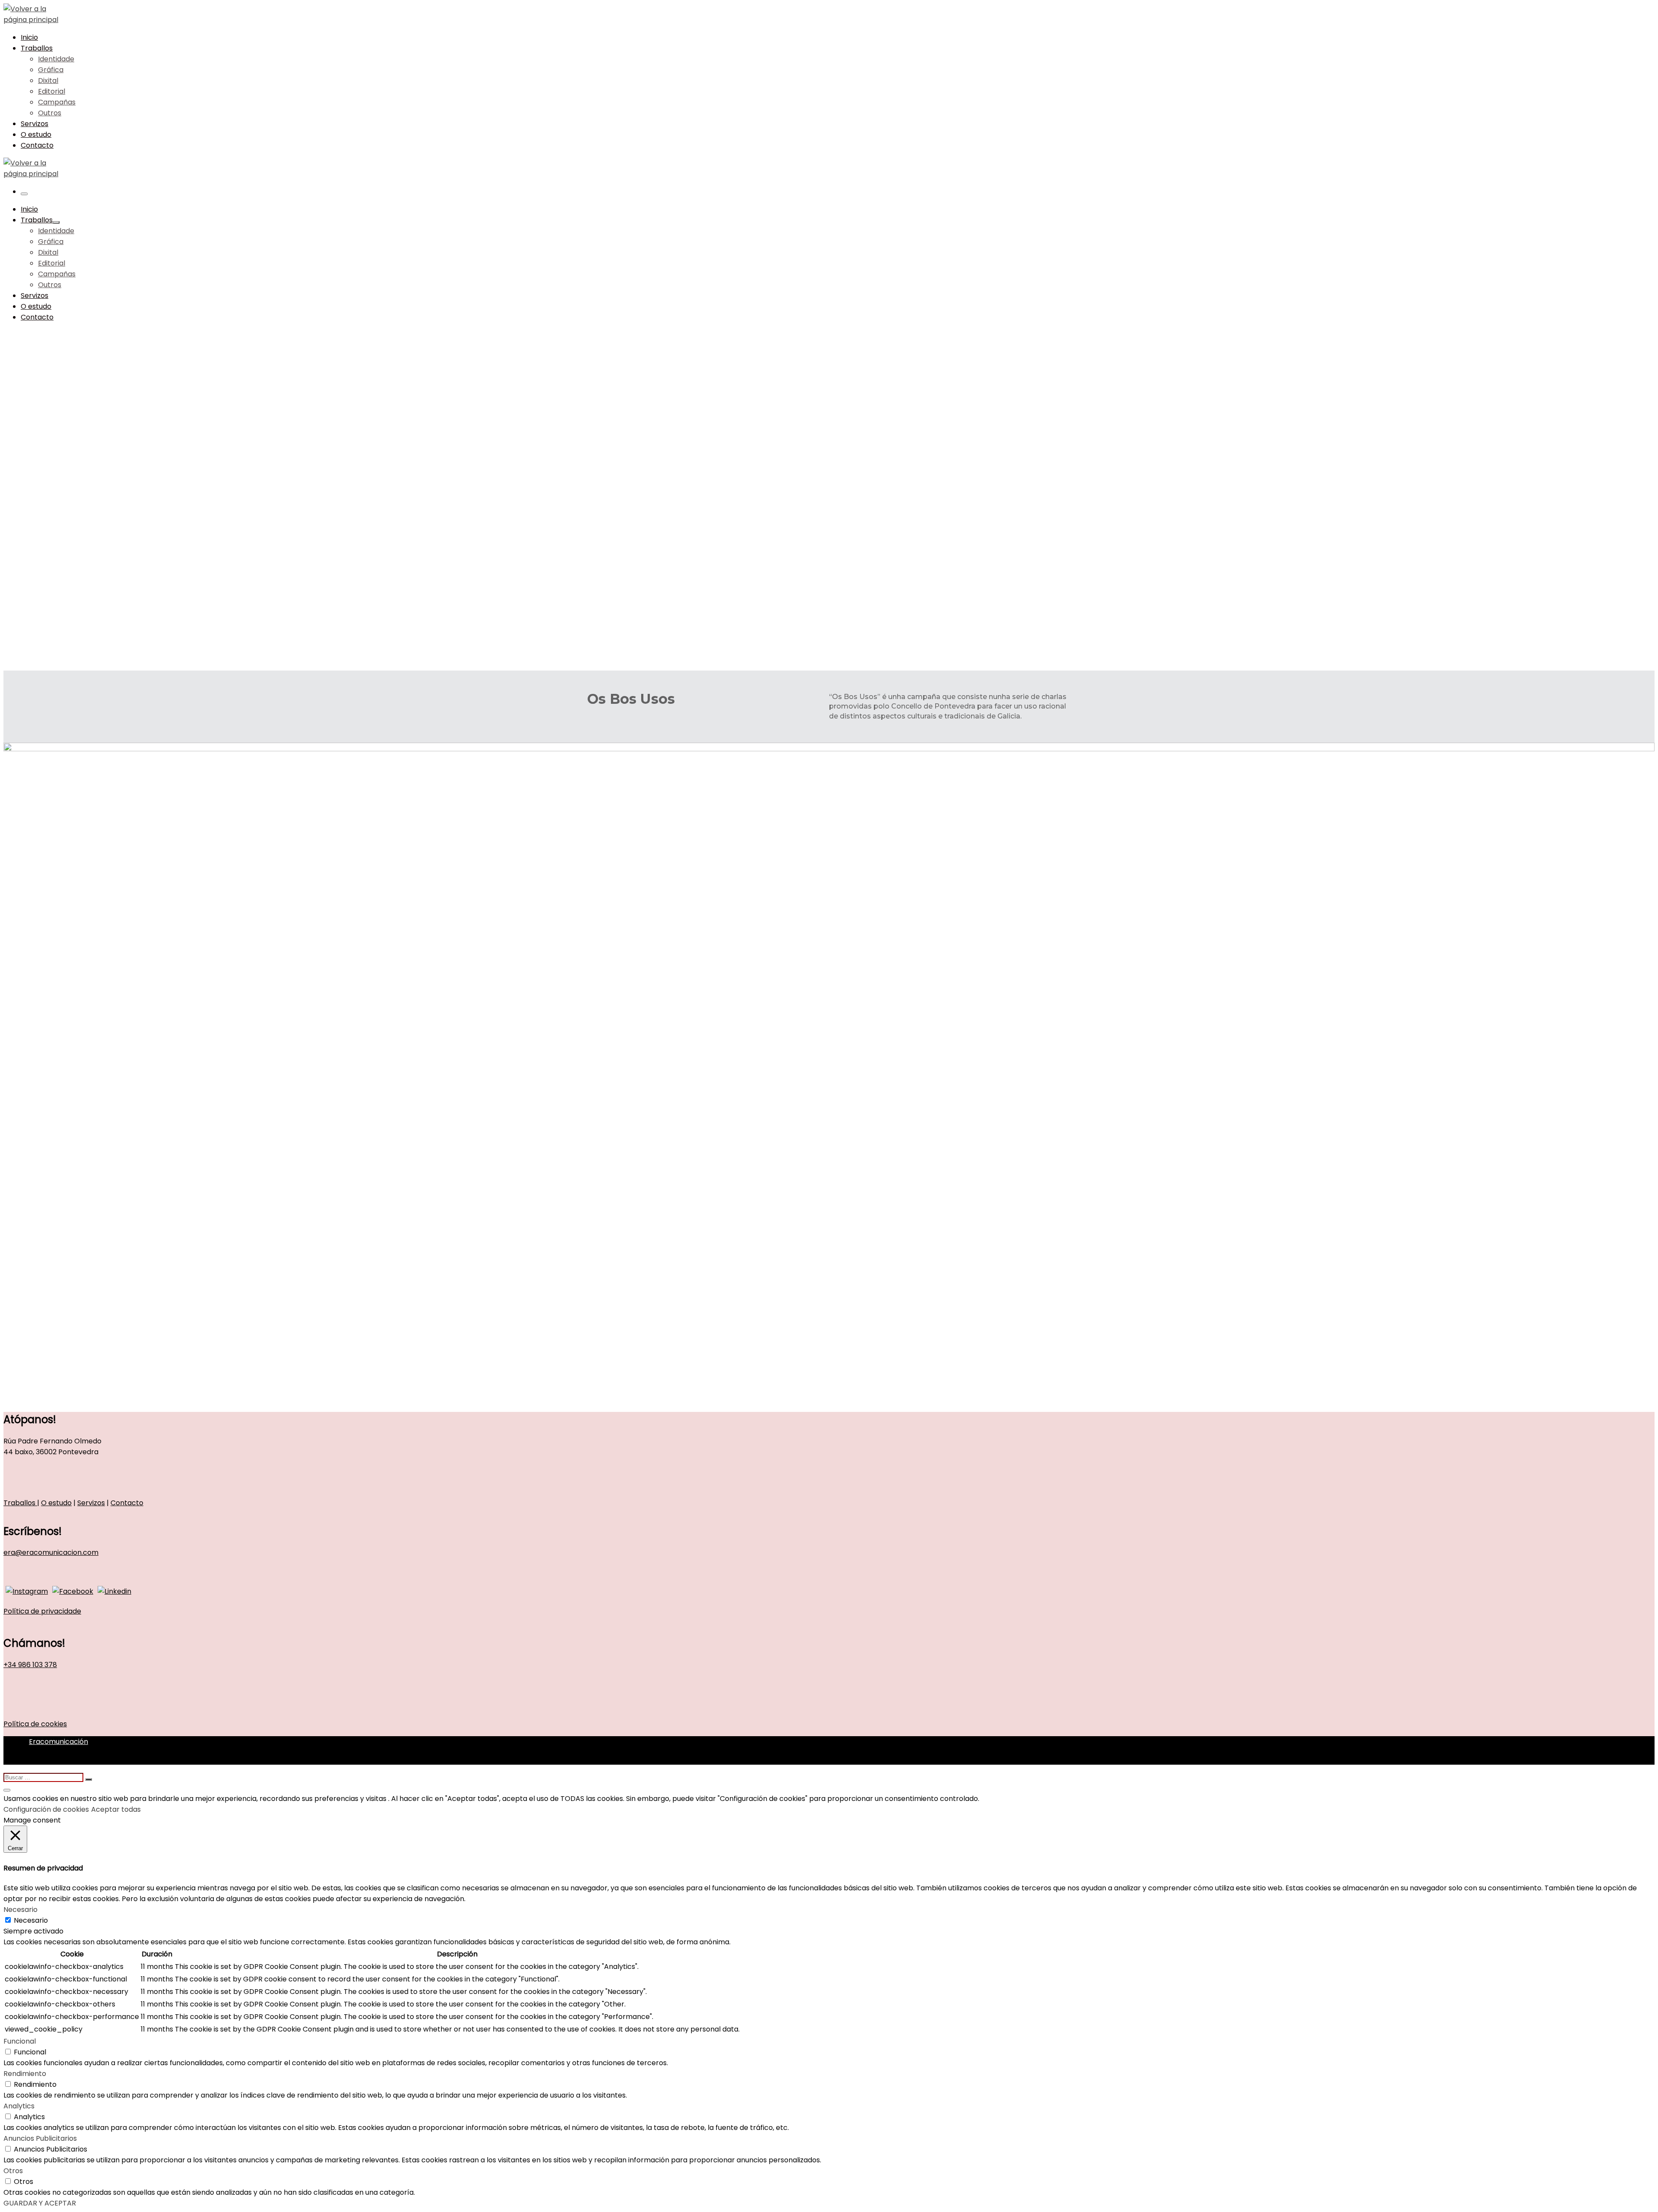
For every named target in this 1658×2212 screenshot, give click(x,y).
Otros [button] (13, 2171)
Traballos (20, 1503)
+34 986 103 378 (30, 1665)
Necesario (31, 1920)
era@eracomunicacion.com (51, 1552)
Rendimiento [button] (25, 2074)
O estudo (56, 1503)
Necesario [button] (21, 1910)
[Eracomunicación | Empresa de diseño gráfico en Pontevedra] (34, 20)
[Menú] (24, 194)
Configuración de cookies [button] (46, 1809)
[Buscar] (44, 1777)
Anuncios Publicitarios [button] (40, 2138)
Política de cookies (35, 1724)
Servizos (91, 1503)
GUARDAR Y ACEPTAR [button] (40, 2203)
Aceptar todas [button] (116, 1809)
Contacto (127, 1503)
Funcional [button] (20, 2041)
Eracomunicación (59, 1742)
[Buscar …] (89, 1779)
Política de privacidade (42, 1611)
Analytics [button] (19, 2106)
